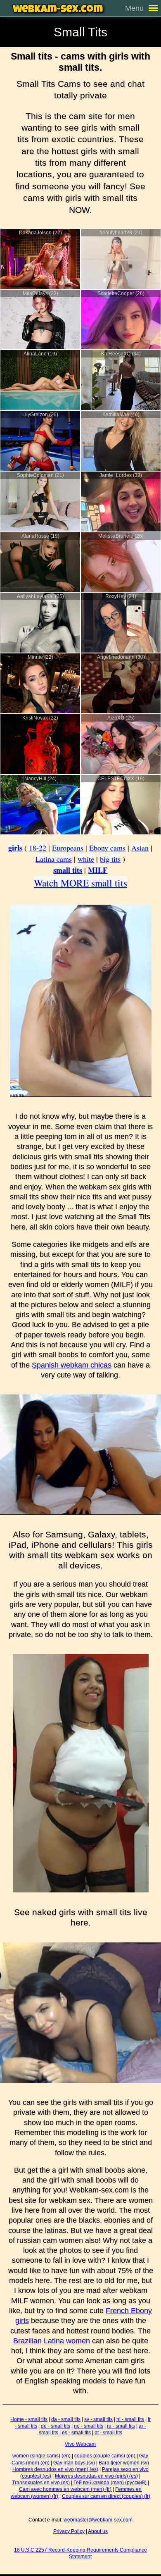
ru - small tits (121, 2426)
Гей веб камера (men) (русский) (110, 2483)
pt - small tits (108, 2433)
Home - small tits (29, 2419)
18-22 (38, 848)
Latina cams (54, 859)
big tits (110, 859)
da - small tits (66, 2419)
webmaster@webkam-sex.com (98, 2520)
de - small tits (56, 2426)
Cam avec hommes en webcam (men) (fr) (65, 2489)
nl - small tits (130, 2419)
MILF (98, 870)
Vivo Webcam (80, 2444)
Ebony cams (107, 848)
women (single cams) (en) (41, 2456)
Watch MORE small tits (80, 883)
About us (98, 2531)
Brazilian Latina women (52, 2341)
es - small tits (76, 2433)
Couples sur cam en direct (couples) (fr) (106, 2496)
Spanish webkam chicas (72, 1365)
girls (15, 848)
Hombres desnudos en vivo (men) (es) (55, 2469)
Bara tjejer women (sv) (124, 2463)
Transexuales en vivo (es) (41, 2483)
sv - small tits (98, 2419)
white (86, 859)
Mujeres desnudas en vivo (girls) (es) (96, 2476)
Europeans (68, 848)
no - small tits (89, 2426)
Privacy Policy (69, 2531)
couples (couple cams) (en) (105, 2456)
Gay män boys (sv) (74, 2463)
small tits (68, 870)
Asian (140, 848)
